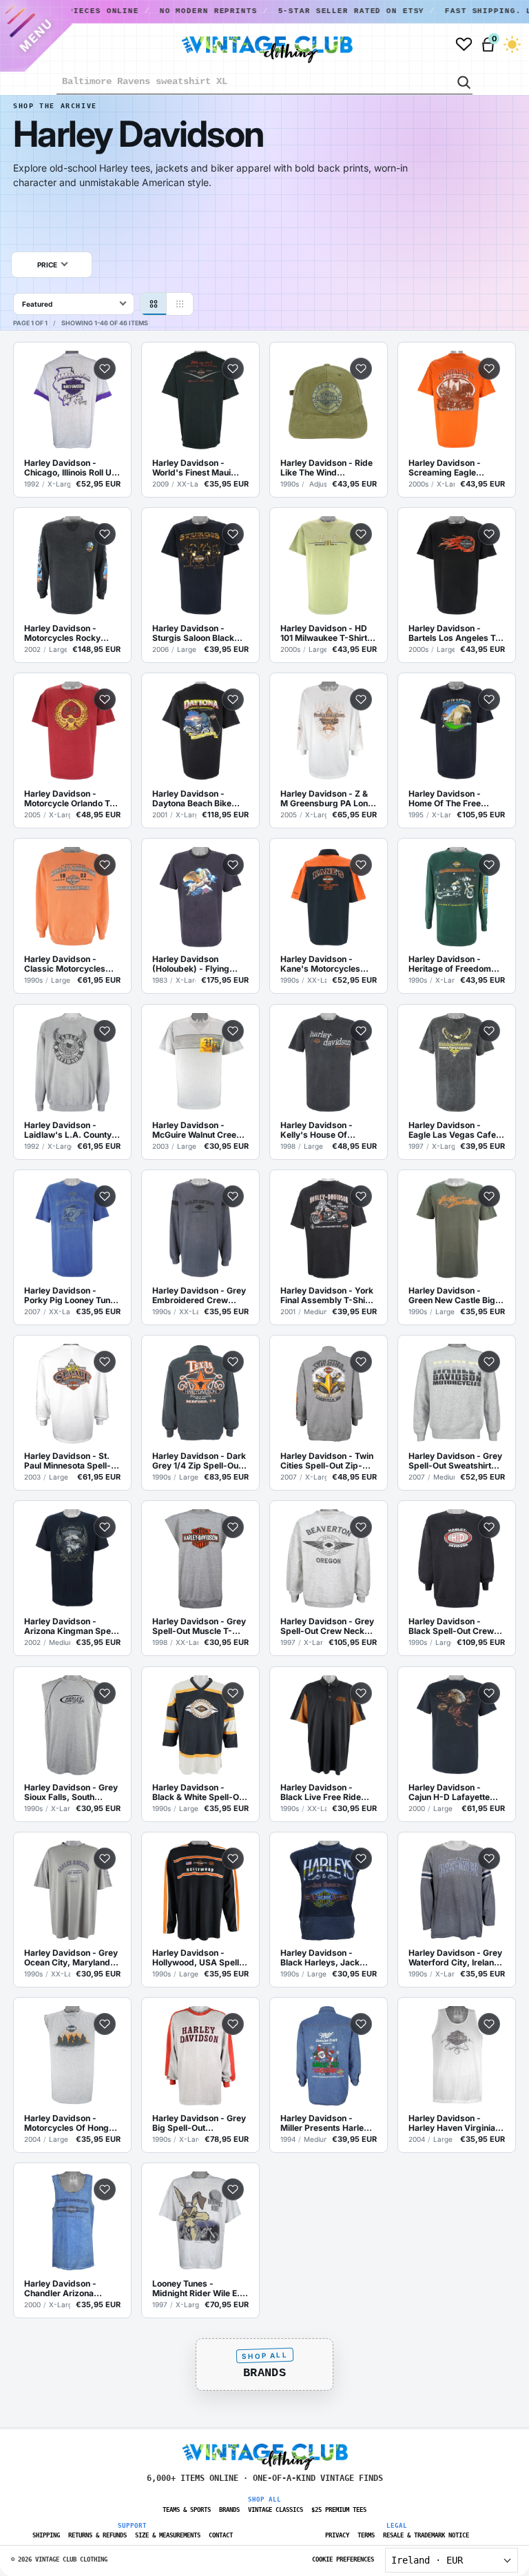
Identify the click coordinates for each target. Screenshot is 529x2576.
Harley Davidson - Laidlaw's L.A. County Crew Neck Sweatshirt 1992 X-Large (69, 1130)
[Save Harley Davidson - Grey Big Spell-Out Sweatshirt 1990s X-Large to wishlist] (233, 2024)
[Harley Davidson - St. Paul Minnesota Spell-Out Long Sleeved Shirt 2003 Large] (72, 1394)
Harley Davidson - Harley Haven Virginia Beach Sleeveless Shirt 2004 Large (454, 2123)
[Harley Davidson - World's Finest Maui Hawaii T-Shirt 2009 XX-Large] (200, 401)
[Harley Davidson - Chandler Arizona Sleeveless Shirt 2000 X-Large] (72, 2222)
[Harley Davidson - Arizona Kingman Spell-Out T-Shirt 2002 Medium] (72, 1560)
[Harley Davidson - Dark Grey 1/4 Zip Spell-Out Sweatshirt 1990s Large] (200, 1394)
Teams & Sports (187, 2510)
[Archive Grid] (154, 304)
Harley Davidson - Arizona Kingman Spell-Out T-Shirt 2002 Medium (72, 1626)
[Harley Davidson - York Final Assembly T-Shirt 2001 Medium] (329, 1229)
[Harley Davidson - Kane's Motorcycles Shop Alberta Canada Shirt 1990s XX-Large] (329, 897)
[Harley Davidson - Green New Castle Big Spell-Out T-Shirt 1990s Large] (457, 1229)
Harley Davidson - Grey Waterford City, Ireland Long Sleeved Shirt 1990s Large (455, 1958)
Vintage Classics (276, 2510)
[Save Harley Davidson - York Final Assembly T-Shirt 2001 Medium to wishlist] (361, 1196)
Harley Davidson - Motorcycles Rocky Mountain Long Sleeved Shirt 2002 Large (71, 633)
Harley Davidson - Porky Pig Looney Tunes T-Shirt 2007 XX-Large (72, 1296)
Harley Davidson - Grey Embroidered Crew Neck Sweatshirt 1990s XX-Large (199, 1296)
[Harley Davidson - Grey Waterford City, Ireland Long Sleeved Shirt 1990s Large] (457, 1891)
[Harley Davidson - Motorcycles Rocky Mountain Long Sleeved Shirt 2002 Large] (72, 566)
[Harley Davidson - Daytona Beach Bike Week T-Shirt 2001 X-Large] (200, 732)
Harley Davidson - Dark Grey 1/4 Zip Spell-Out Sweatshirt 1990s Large (200, 1461)
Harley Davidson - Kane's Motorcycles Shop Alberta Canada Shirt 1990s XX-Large (324, 964)
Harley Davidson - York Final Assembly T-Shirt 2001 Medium (327, 1296)
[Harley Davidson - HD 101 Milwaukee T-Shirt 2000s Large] (329, 566)
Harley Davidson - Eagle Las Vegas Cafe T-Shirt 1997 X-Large (452, 1130)
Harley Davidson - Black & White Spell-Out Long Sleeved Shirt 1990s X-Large (199, 1792)
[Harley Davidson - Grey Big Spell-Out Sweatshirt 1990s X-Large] (200, 2056)
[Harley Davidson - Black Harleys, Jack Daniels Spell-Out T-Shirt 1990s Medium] (329, 1891)
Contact (221, 2535)
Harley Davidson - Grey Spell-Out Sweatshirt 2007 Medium (455, 1461)
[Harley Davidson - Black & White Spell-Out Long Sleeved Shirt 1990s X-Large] (200, 1726)
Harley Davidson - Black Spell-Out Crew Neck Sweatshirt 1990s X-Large (455, 1626)
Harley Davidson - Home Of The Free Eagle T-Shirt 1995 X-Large (451, 799)
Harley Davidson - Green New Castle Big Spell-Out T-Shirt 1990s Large (456, 1296)
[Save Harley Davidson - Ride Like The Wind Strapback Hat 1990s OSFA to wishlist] (361, 369)
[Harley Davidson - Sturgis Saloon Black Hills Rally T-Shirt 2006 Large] (200, 566)
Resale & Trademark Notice (426, 2535)
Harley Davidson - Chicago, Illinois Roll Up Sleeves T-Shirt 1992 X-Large (72, 468)
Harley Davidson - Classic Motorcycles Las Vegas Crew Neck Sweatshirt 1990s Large (72, 964)
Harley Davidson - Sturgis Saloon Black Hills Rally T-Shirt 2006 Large (198, 633)
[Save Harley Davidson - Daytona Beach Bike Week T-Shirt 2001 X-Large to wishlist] (233, 699)
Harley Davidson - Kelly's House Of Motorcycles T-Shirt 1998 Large (320, 1130)
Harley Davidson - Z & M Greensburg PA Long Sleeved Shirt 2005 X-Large (327, 799)
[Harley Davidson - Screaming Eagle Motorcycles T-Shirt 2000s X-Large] (457, 401)
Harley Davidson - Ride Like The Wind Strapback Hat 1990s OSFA (326, 468)
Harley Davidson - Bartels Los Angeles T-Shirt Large (454, 633)
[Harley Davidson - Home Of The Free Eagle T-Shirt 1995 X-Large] (457, 732)
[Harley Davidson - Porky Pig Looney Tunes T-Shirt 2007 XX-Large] (72, 1229)
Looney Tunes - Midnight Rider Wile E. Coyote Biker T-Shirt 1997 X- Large (196, 2289)
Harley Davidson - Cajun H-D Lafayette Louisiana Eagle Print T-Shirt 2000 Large (455, 1792)
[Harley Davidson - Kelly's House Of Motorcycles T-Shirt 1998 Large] (329, 1063)
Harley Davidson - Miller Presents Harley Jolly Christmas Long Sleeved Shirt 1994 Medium (324, 2123)
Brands (264, 2373)
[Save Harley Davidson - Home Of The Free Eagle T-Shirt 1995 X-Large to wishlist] (489, 699)
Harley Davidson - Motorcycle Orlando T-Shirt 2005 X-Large (69, 799)
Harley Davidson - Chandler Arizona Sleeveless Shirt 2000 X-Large (68, 2289)
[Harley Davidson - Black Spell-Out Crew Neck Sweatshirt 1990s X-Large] (457, 1560)
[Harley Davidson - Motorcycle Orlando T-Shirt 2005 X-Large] (72, 732)
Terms (366, 2535)
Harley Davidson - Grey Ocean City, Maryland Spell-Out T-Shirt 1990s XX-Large (71, 1958)
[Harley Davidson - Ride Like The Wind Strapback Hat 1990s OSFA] (329, 401)
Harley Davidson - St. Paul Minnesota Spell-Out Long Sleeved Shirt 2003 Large (70, 1461)
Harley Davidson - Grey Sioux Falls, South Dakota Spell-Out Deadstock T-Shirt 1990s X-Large (71, 1792)
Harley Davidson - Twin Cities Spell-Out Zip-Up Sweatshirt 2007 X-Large (327, 1461)
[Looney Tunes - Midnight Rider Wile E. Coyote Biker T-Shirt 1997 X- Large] (200, 2222)
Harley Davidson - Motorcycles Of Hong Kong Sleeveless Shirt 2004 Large (68, 2123)
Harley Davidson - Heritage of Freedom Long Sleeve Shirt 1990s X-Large (450, 964)
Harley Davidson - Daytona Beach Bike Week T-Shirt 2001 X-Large (195, 799)
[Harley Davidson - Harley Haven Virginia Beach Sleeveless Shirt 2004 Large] (457, 2056)
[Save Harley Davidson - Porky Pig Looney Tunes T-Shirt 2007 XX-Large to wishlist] (105, 1196)
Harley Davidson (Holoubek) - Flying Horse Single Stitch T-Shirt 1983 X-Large (196, 964)
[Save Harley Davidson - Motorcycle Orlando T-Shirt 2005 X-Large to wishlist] (105, 699)
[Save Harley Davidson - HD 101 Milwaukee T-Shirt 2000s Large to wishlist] (361, 534)
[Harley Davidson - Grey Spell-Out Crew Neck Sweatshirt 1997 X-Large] (329, 1560)
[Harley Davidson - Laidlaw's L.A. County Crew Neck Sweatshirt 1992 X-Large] (72, 1063)
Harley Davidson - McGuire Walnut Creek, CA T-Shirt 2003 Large (198, 1130)
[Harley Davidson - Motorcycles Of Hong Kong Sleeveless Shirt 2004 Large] (72, 2056)
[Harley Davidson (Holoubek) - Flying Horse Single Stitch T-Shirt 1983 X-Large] (200, 897)
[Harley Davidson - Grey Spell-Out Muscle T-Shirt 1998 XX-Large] (200, 1560)
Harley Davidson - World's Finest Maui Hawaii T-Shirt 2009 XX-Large (193, 468)
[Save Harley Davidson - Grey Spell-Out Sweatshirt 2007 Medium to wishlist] (489, 1362)
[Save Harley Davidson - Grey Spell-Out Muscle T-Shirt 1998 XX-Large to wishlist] (233, 1527)
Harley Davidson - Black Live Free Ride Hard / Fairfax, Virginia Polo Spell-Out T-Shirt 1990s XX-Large (326, 1792)
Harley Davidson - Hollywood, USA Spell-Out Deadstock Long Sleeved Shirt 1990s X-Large (198, 1958)
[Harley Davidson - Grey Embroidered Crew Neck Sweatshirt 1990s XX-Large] (200, 1229)
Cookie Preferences (343, 2559)
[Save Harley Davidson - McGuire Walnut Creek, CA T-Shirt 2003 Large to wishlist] (233, 1031)
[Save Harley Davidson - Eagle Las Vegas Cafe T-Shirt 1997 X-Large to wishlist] (489, 1031)
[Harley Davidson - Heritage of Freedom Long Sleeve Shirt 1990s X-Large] (457, 897)
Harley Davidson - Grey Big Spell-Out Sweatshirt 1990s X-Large (199, 2123)
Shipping (46, 2535)
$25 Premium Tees (339, 2510)
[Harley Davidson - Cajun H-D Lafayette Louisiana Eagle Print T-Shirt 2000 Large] (457, 1726)
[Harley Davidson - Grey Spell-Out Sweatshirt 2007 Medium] (457, 1394)
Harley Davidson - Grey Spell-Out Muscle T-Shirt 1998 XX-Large (199, 1626)
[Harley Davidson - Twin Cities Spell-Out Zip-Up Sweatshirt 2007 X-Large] (329, 1394)
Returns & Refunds (97, 2535)
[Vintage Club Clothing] (251, 44)
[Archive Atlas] (180, 304)
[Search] (463, 81)
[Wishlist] (464, 44)
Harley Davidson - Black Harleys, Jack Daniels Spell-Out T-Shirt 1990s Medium (321, 1958)
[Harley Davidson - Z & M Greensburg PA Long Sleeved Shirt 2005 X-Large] (329, 732)
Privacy (337, 2535)
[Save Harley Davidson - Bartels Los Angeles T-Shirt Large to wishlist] (489, 534)
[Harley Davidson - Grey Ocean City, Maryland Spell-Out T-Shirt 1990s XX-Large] (72, 1891)
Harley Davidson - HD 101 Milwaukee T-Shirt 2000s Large (324, 633)
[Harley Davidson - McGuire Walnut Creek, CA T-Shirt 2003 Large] (200, 1063)
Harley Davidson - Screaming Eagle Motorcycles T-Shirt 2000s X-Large (448, 468)
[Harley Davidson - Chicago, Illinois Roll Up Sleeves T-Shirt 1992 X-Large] (72, 401)
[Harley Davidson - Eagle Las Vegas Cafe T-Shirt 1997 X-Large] (457, 1063)
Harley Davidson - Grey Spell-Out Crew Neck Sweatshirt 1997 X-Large (327, 1626)
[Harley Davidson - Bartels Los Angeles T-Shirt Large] (457, 566)
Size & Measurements (168, 2535)
